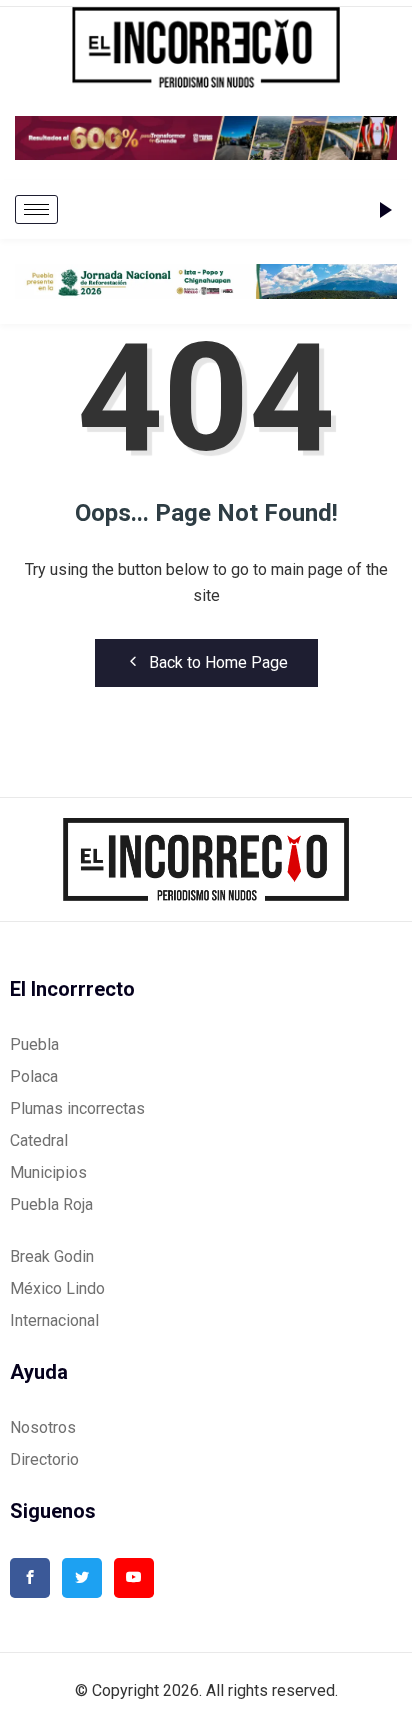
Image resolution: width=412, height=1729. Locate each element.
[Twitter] (82, 1578)
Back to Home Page (218, 662)
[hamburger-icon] (36, 209)
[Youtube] (134, 1578)
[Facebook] (30, 1578)
